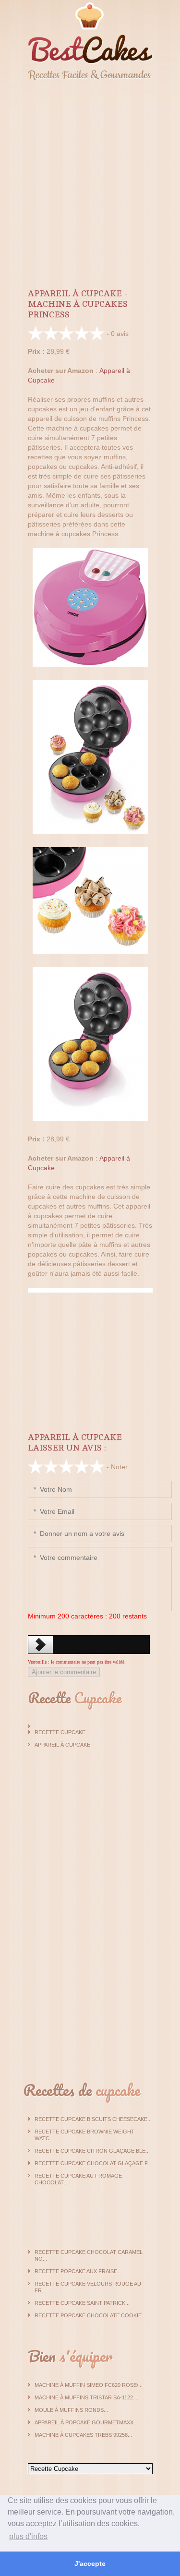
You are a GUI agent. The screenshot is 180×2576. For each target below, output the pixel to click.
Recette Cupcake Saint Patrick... (82, 2303)
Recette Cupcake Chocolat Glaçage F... (93, 2163)
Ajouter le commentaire (64, 1672)
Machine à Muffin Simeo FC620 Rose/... (89, 2385)
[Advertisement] (90, 181)
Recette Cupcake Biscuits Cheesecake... (93, 2119)
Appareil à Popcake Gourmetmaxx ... (87, 2422)
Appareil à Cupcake (62, 1745)
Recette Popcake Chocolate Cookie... (90, 2315)
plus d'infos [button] (28, 2536)
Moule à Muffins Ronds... (71, 2410)
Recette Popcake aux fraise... (78, 2271)
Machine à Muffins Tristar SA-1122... (86, 2397)
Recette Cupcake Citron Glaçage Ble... (92, 2151)
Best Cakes (90, 41)
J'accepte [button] (90, 2564)
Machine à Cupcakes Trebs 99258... (83, 2435)
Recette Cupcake (60, 1732)
